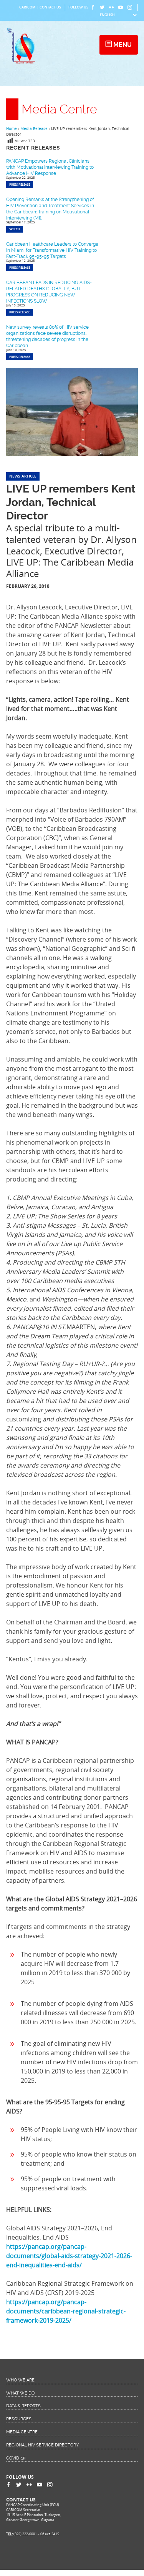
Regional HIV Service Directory (42, 2445)
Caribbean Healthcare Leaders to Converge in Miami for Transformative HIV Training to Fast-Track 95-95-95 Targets (52, 250)
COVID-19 (16, 2458)
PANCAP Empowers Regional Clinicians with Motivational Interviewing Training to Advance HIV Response (50, 167)
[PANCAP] (23, 63)
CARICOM (27, 7)
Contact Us (50, 7)
